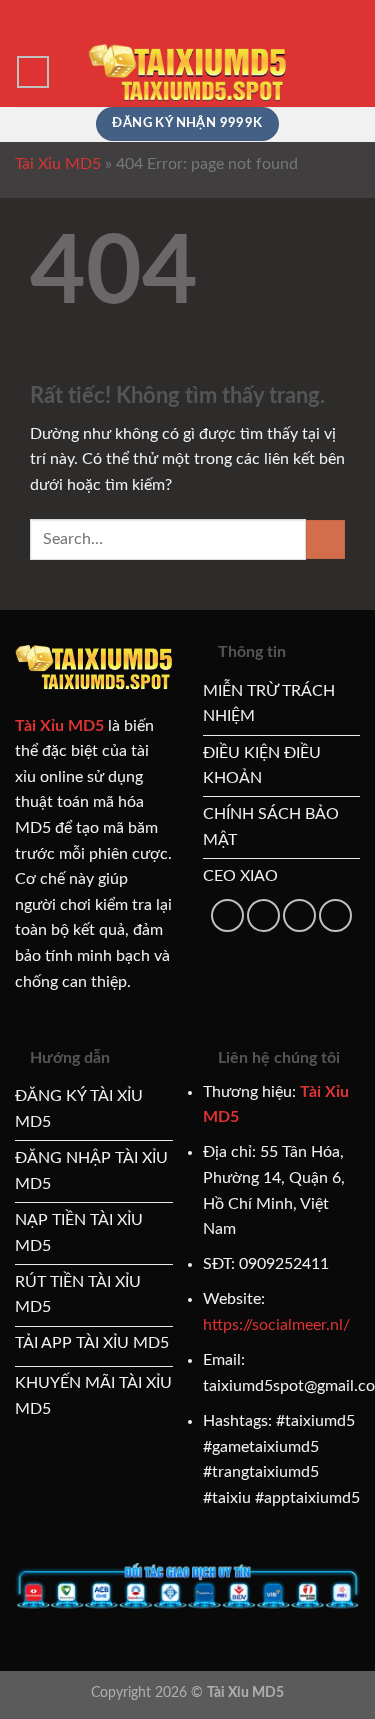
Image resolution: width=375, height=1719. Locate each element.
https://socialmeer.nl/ (276, 1325)
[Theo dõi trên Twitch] (335, 915)
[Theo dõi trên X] (227, 915)
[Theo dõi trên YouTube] (263, 915)
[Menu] (33, 72)
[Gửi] (325, 539)
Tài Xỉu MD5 (58, 164)
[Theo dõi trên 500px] (299, 915)
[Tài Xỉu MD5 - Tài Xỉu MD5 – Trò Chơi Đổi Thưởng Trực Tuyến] (188, 71)
